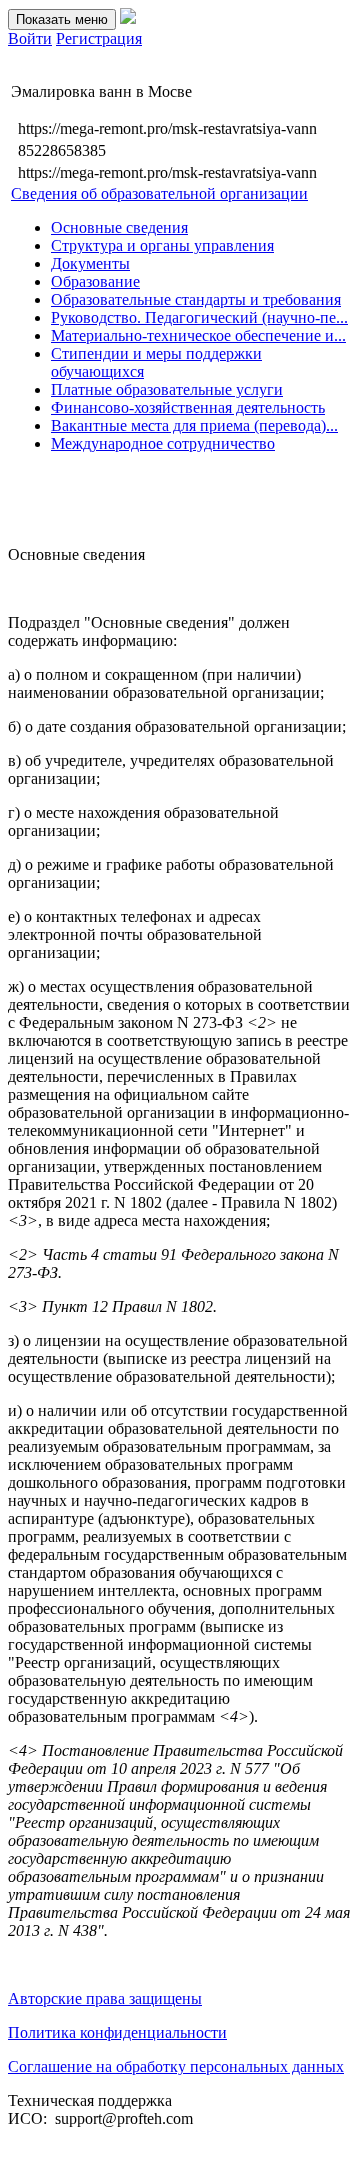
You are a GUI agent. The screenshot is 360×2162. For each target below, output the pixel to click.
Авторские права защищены (105, 1998)
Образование (95, 281)
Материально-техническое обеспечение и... (198, 335)
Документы (90, 263)
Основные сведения (119, 227)
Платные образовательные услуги (167, 389)
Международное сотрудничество (163, 443)
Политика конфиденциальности (117, 2032)
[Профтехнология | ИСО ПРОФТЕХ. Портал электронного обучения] (128, 18)
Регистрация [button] (99, 38)
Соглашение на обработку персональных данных (176, 2066)
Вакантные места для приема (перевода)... (194, 425)
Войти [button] (30, 38)
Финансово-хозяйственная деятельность (188, 407)
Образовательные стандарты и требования (196, 299)
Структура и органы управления (162, 245)
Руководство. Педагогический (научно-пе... (199, 317)
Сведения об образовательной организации (159, 193)
